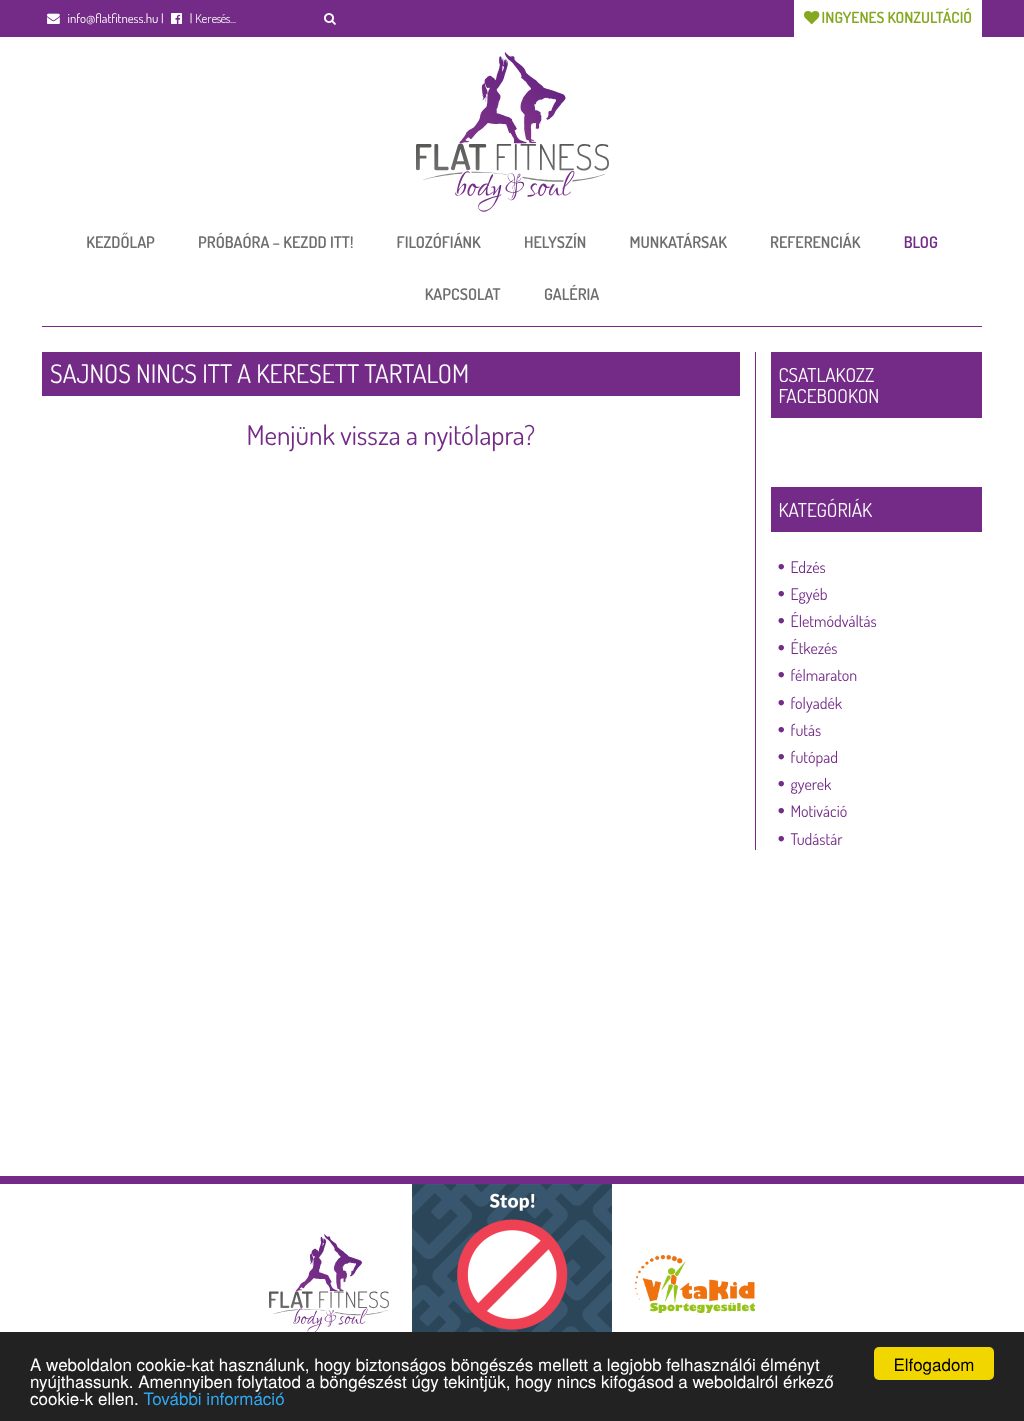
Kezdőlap (120, 242)
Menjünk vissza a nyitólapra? (390, 435)
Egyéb (809, 594)
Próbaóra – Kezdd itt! (275, 242)
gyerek (811, 784)
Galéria (571, 294)
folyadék (817, 703)
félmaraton (824, 675)
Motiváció (819, 811)
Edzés (808, 567)
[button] (330, 18)
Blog (921, 242)
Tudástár (817, 839)
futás (806, 730)
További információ (213, 1397)
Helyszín (555, 242)
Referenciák (815, 242)
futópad (814, 757)
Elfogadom (933, 1363)
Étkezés (814, 648)
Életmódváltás (834, 621)
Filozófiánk (439, 242)
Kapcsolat (463, 294)
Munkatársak (678, 242)
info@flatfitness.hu (111, 19)
